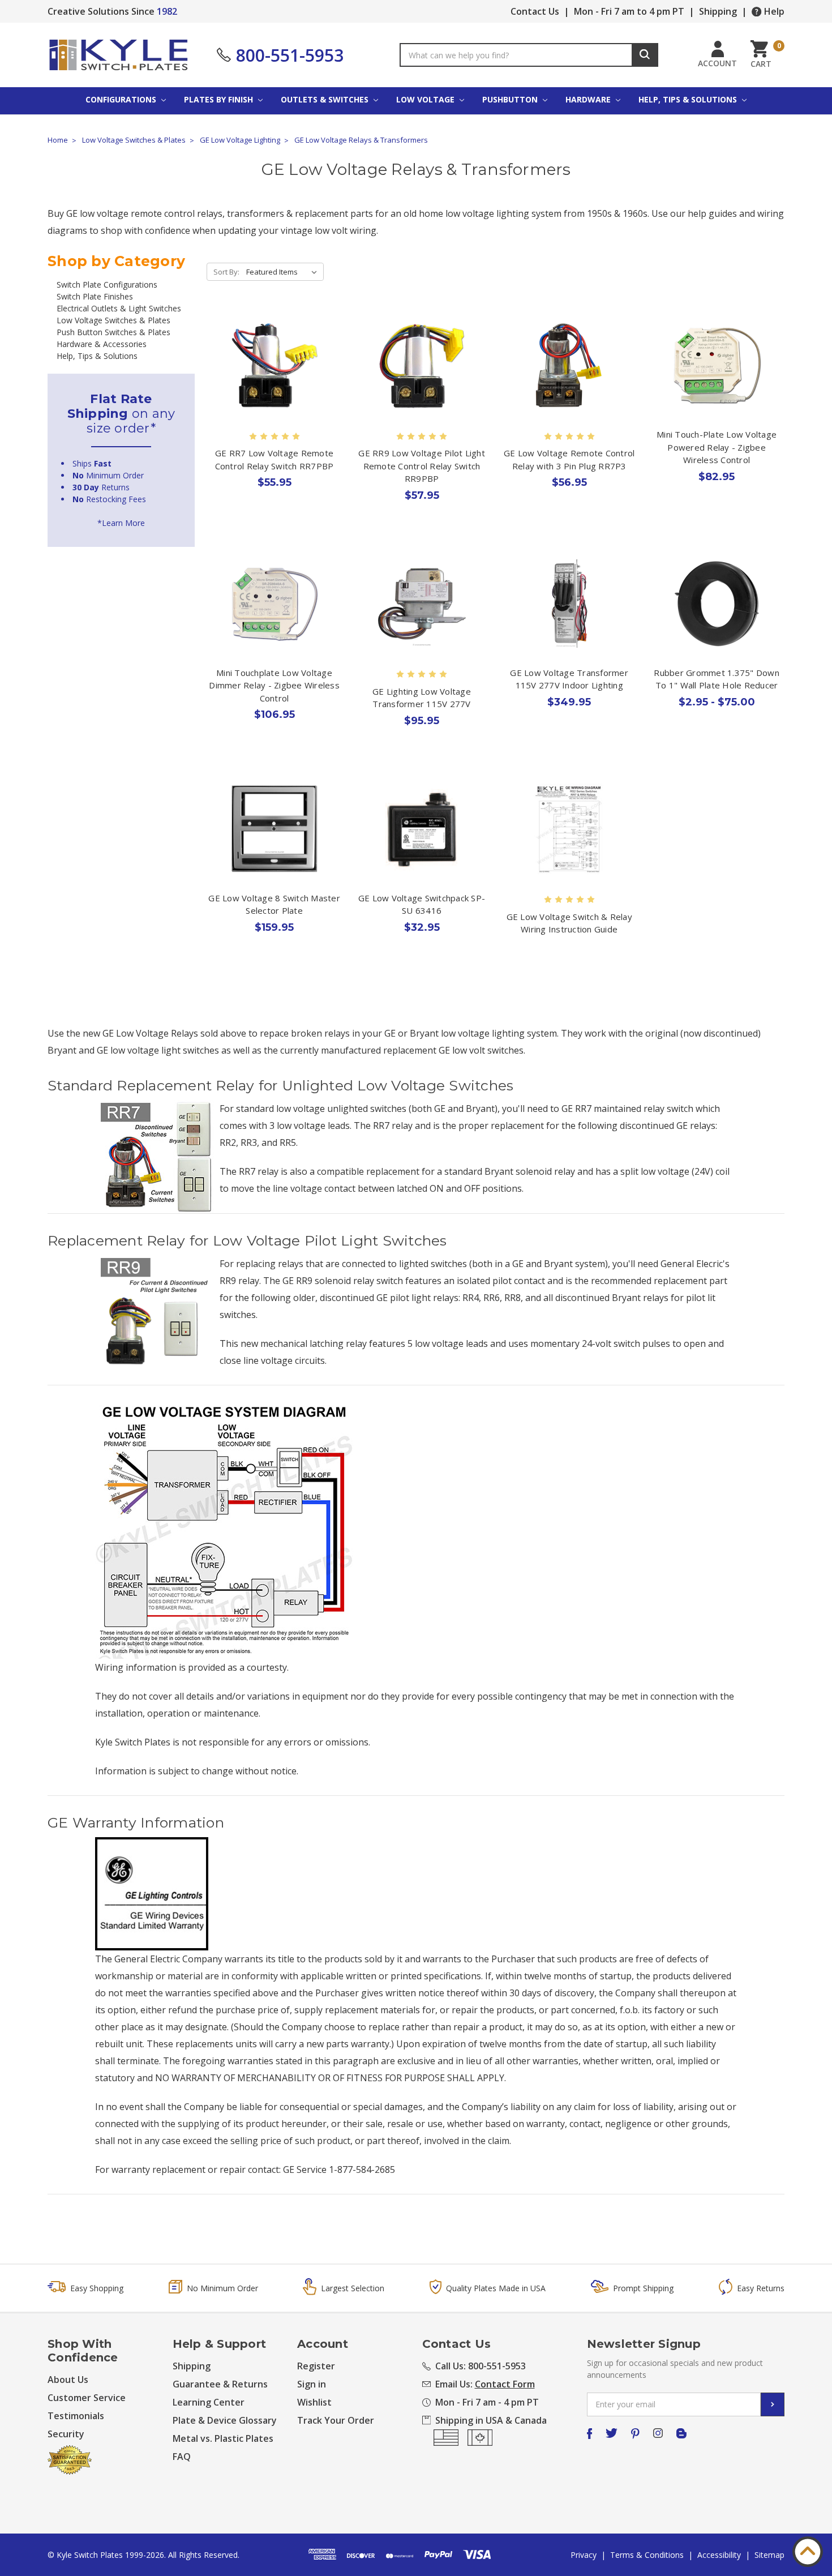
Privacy (584, 2555)
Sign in (312, 2384)
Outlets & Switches (326, 99)
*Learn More (121, 523)
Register (316, 2366)
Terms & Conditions (647, 2555)
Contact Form (505, 2384)
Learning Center (209, 2402)
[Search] (645, 55)
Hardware (589, 99)
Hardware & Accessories (102, 344)
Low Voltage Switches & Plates (113, 320)
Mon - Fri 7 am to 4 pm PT (629, 11)
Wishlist (314, 2402)
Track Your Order (336, 2420)
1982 (167, 11)
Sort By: (226, 272)
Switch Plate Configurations (107, 284)
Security (66, 2434)
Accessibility (719, 2555)
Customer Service (87, 2398)
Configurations (122, 99)
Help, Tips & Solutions (689, 99)
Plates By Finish (220, 99)
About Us (68, 2380)
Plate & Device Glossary (225, 2420)
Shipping (718, 11)
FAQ (182, 2457)
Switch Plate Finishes (95, 296)
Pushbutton (511, 99)
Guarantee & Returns (220, 2384)
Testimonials (76, 2416)
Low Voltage (426, 99)
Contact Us (535, 11)
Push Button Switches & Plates (113, 332)
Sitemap (769, 2555)
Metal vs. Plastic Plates (223, 2438)
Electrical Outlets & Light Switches (119, 308)
